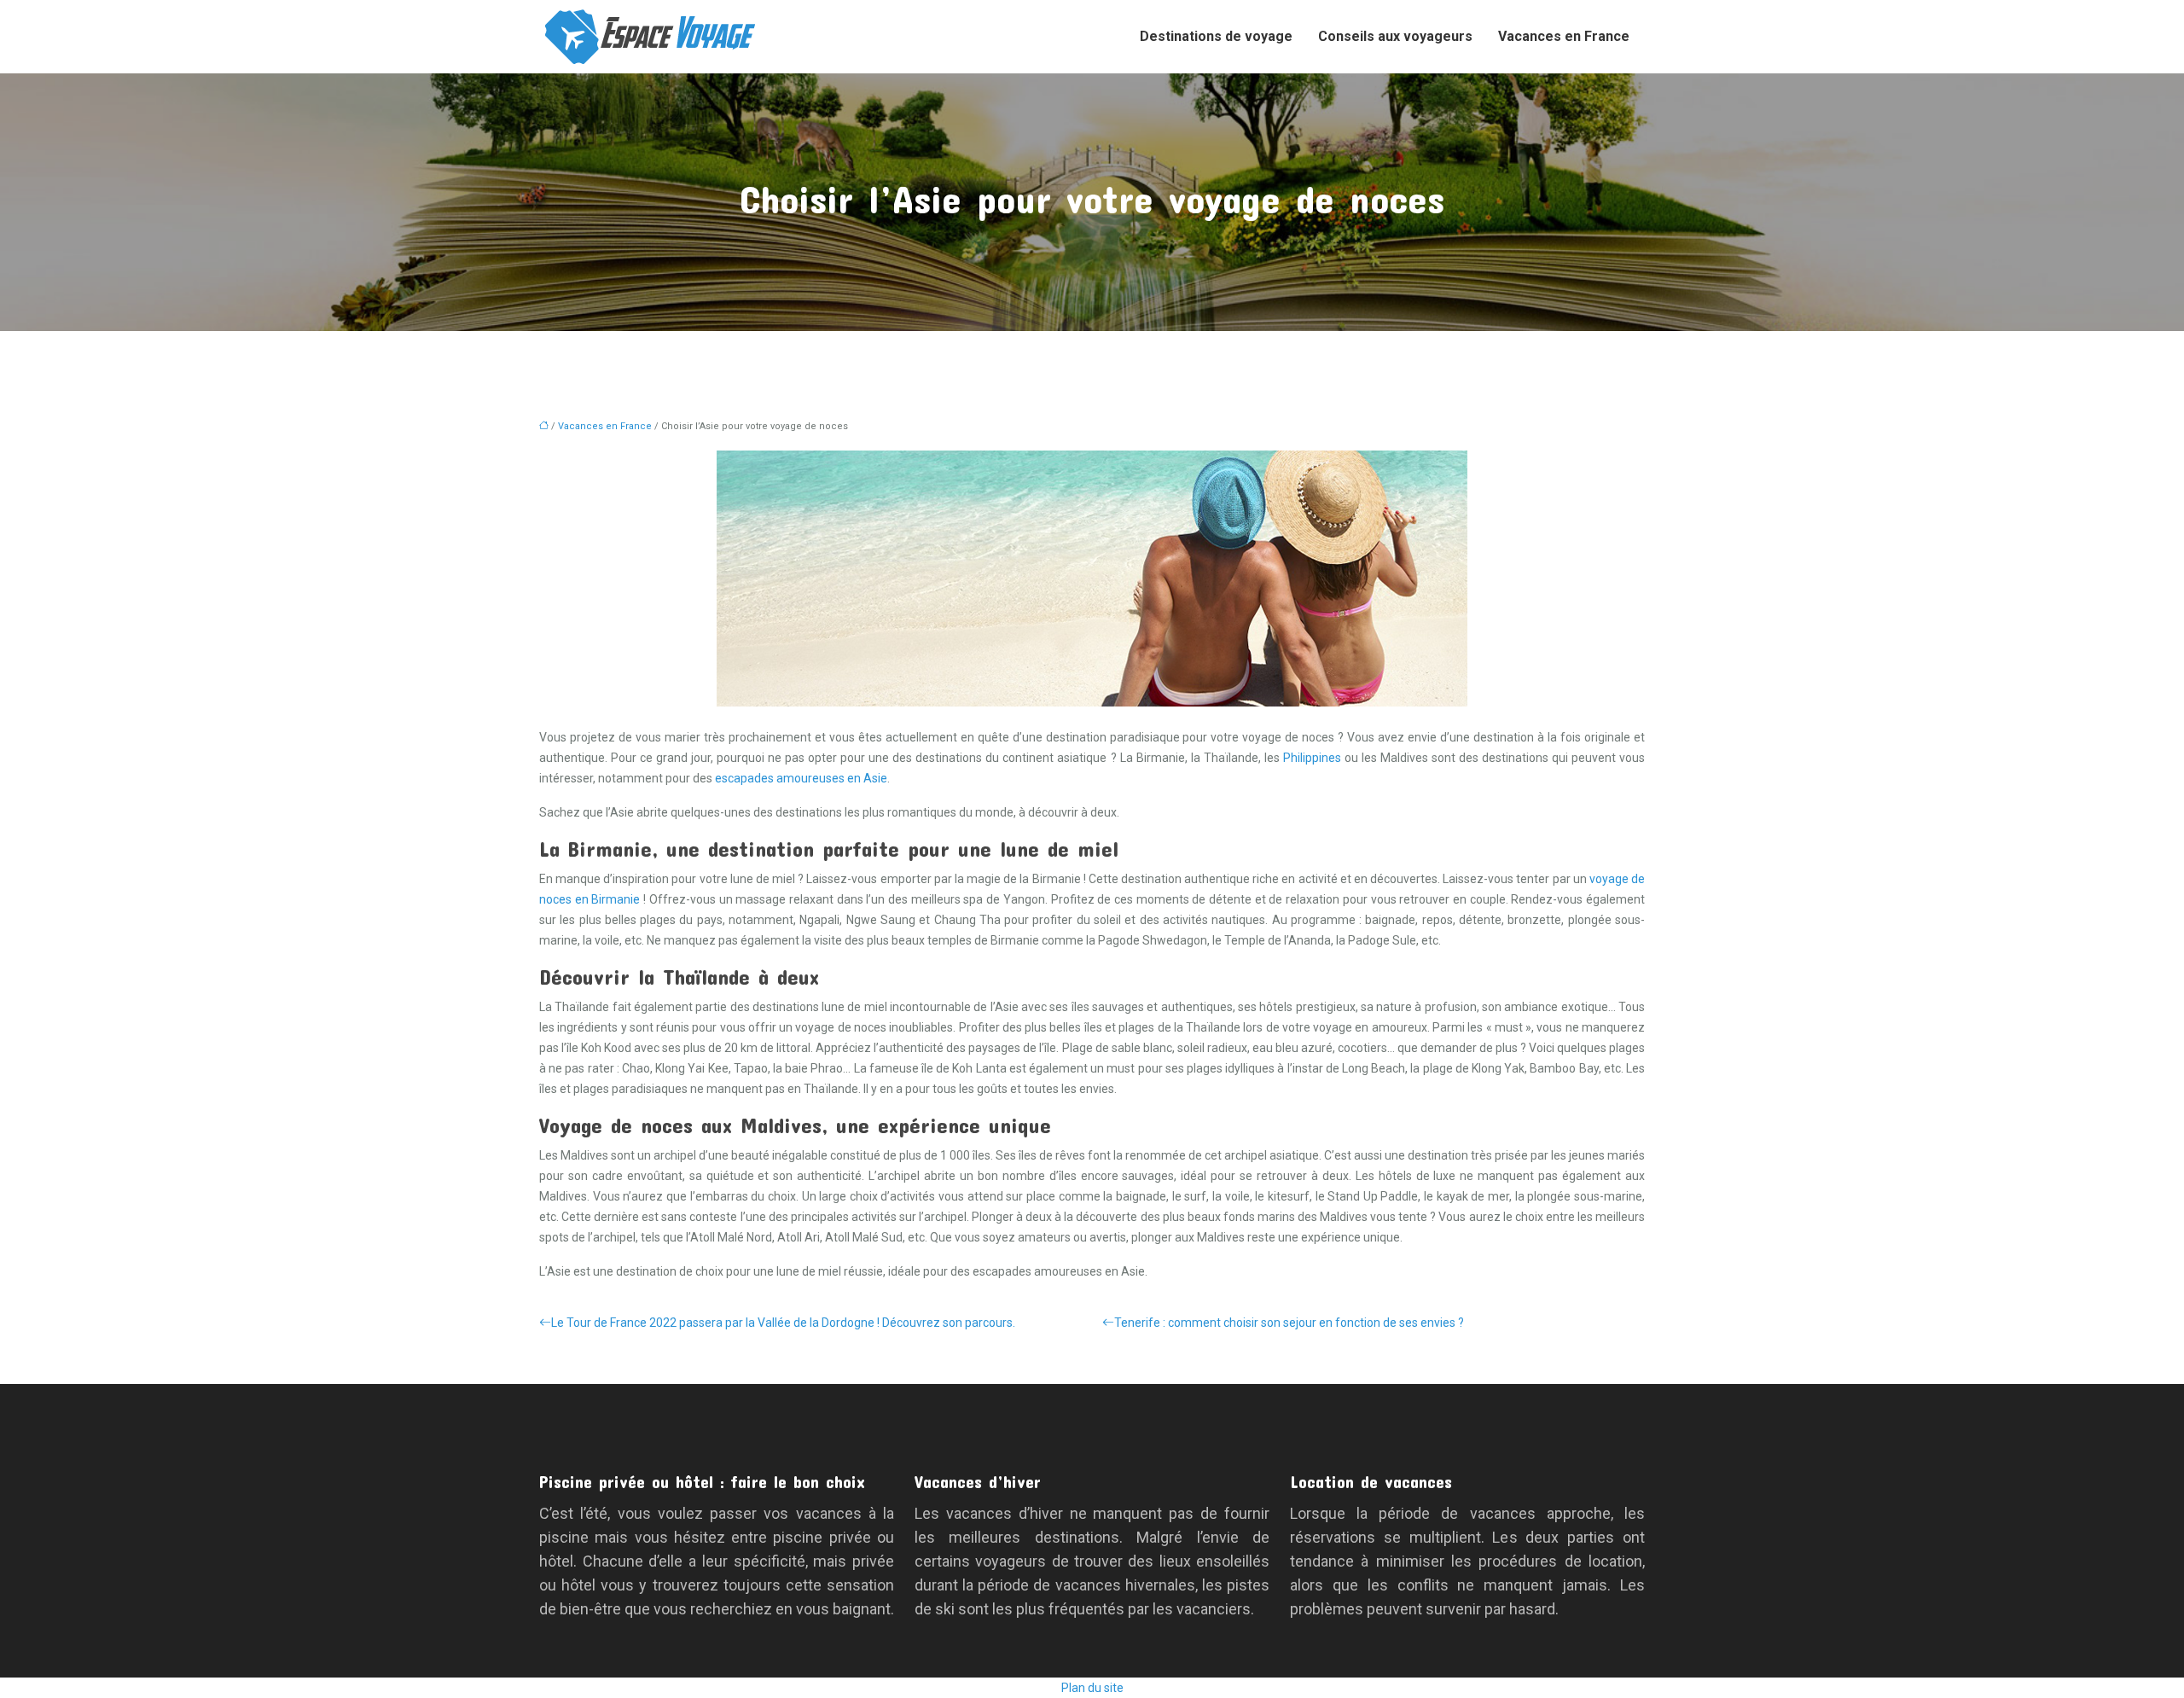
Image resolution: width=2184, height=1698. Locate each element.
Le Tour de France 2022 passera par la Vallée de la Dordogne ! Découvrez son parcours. (783, 1323)
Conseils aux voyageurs (1395, 36)
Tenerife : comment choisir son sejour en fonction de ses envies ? (1289, 1323)
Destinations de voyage (1216, 36)
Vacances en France (1564, 36)
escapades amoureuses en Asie (801, 778)
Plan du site (1092, 1688)
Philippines (1312, 758)
